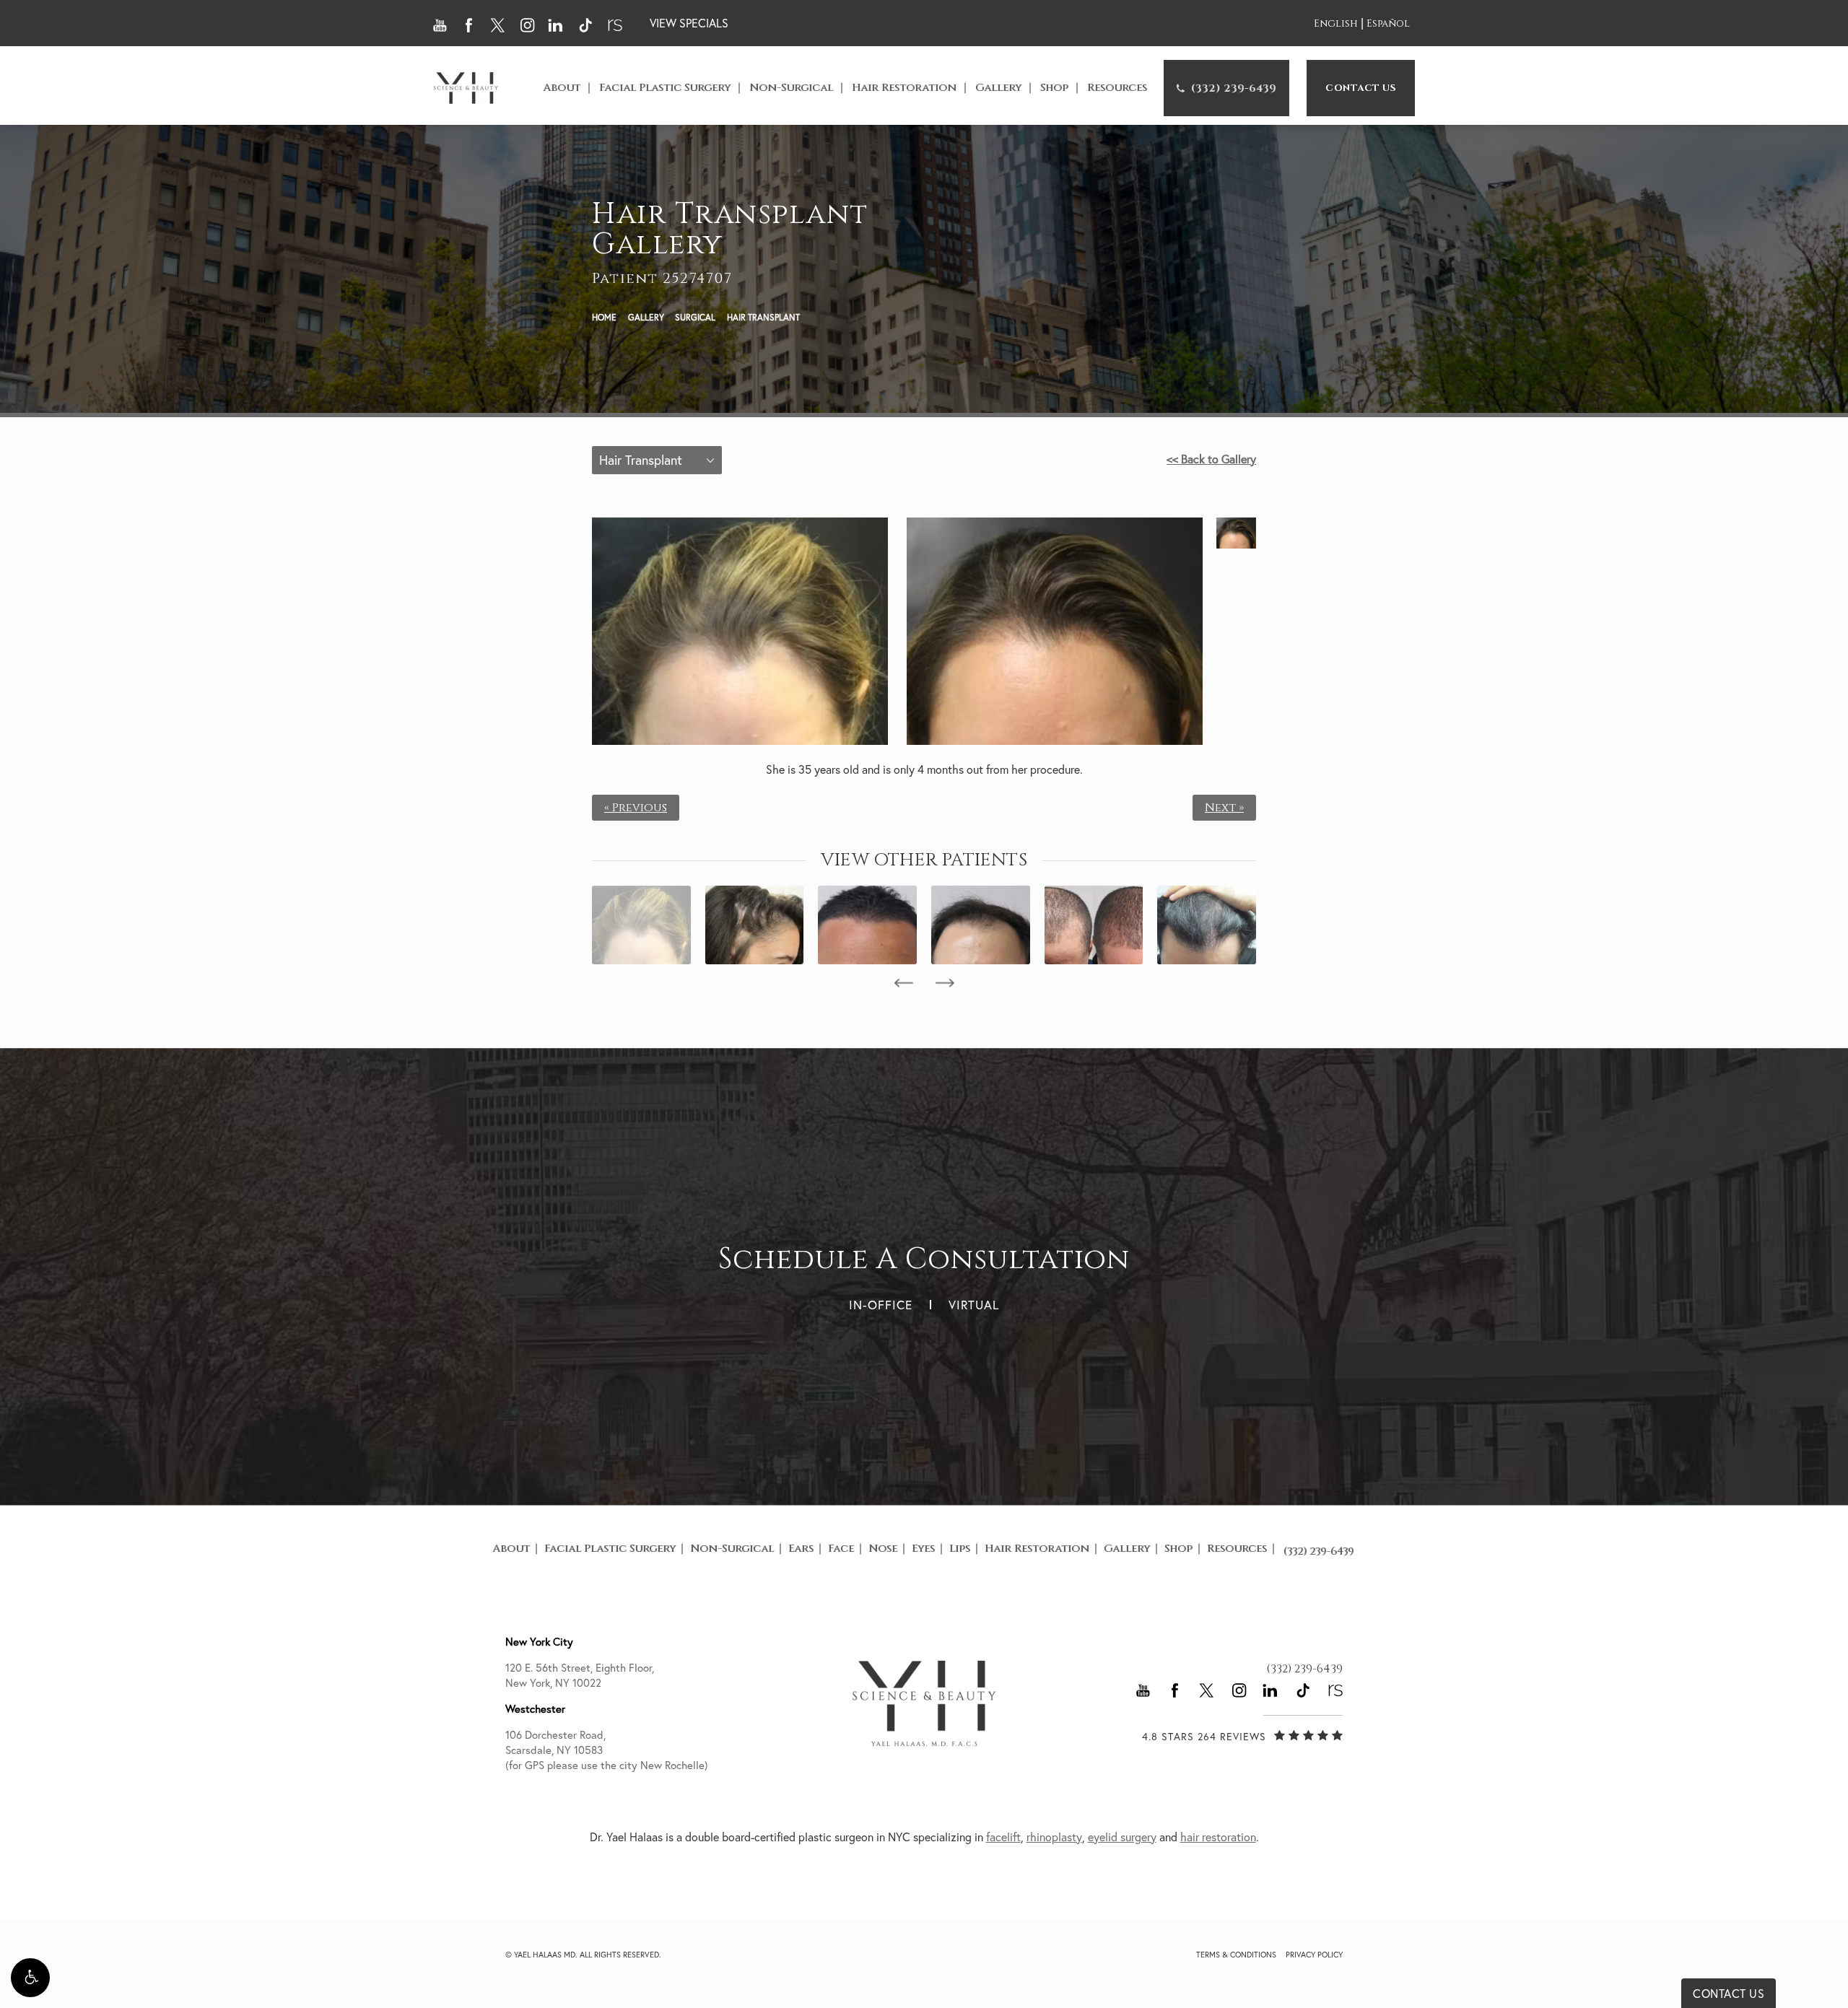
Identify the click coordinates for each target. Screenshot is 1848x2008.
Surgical (695, 317)
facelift (1003, 1837)
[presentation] (903, 983)
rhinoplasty (1054, 1837)
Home (604, 317)
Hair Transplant (763, 317)
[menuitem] (1226, 88)
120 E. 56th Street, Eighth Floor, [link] (580, 1675)
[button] (30, 1978)
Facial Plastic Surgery (665, 88)
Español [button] (1388, 24)
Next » (1224, 808)
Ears (801, 1549)
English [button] (1336, 24)
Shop (1054, 88)
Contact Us (1361, 88)
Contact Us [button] (1729, 1994)
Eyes (923, 1549)
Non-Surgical (791, 88)
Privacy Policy (1314, 1955)
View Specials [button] (689, 23)
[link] (1226, 88)
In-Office (881, 1305)
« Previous (636, 808)
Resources (1117, 88)
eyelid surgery (1122, 1837)
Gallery (998, 88)
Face (841, 1549)
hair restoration (1218, 1837)
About (562, 88)
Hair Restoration (904, 88)
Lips (960, 1549)
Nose (883, 1549)
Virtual (974, 1305)
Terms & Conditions (1236, 1955)
